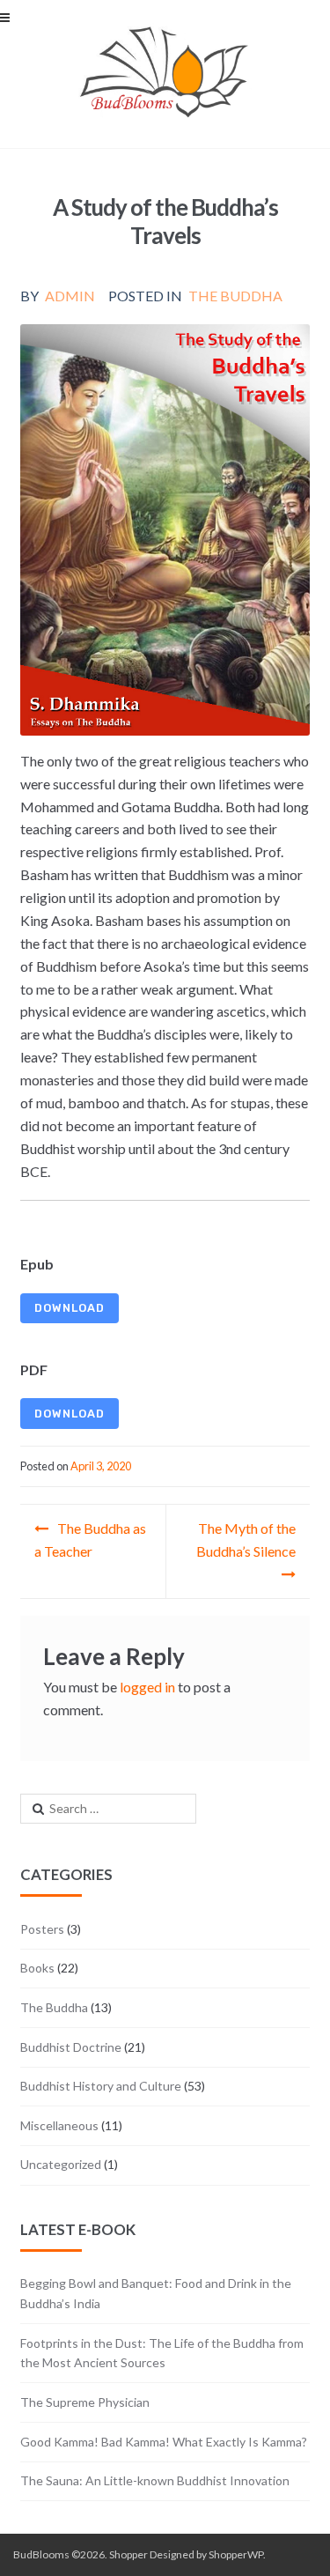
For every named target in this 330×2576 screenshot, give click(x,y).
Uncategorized (61, 2164)
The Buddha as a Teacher (90, 1540)
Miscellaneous (59, 2125)
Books (37, 1968)
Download (70, 1308)
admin (70, 296)
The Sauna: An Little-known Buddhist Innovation (155, 2480)
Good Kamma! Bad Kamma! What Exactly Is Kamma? (164, 2442)
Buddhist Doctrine (71, 2047)
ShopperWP (236, 2554)
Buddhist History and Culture (101, 2086)
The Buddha (235, 296)
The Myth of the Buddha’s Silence (246, 1540)
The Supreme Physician (85, 2402)
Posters (42, 1929)
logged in (147, 1687)
